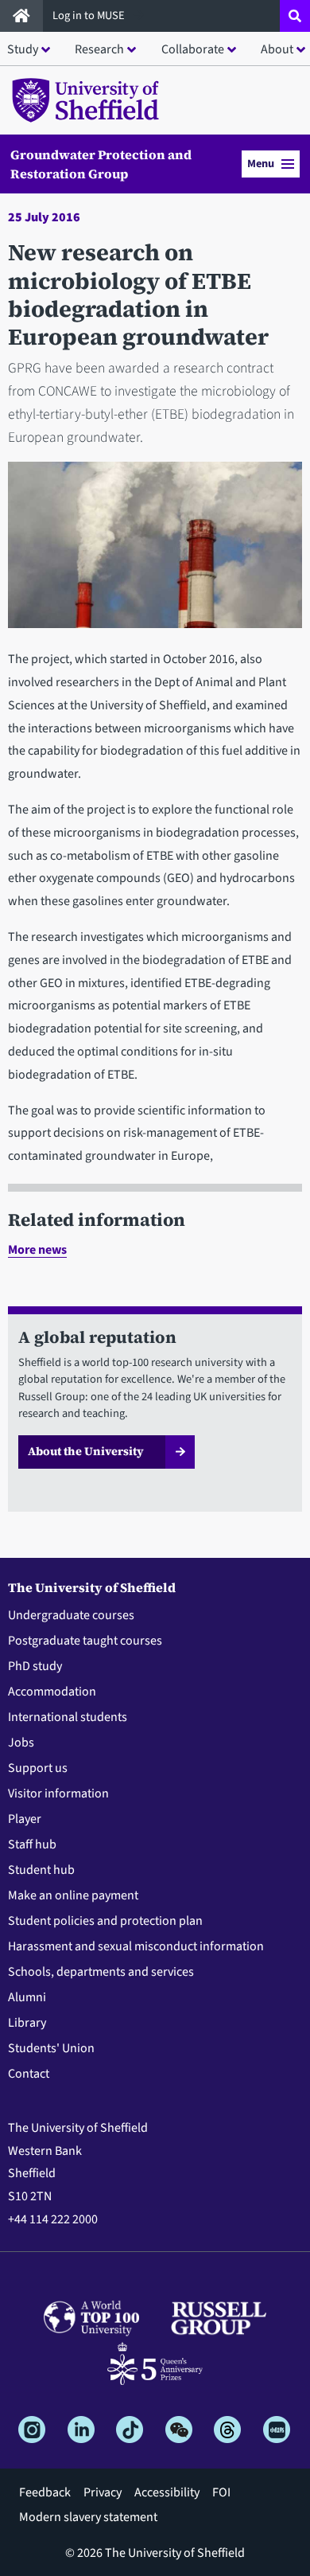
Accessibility (167, 2492)
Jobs (21, 1743)
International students (68, 1717)
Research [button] (99, 49)
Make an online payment (73, 1895)
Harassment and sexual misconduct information (136, 1946)
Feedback (45, 2492)
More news (37, 1250)
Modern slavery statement (88, 2517)
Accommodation (52, 1692)
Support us (38, 1768)
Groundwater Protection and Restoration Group (101, 164)
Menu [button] (261, 164)
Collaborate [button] (193, 49)
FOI (221, 2492)
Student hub (41, 1870)
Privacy (103, 2492)
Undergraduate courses (71, 1615)
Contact (29, 2074)
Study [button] (23, 49)
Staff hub (32, 1844)
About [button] (277, 49)
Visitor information (58, 1793)
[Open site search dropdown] (295, 16)
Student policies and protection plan (105, 1921)
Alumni (27, 1997)
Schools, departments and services (101, 1972)
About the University (86, 1451)
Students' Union (51, 2048)
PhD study (35, 1666)
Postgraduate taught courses (85, 1641)
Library (27, 2023)
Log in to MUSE (90, 16)
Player (25, 1819)
